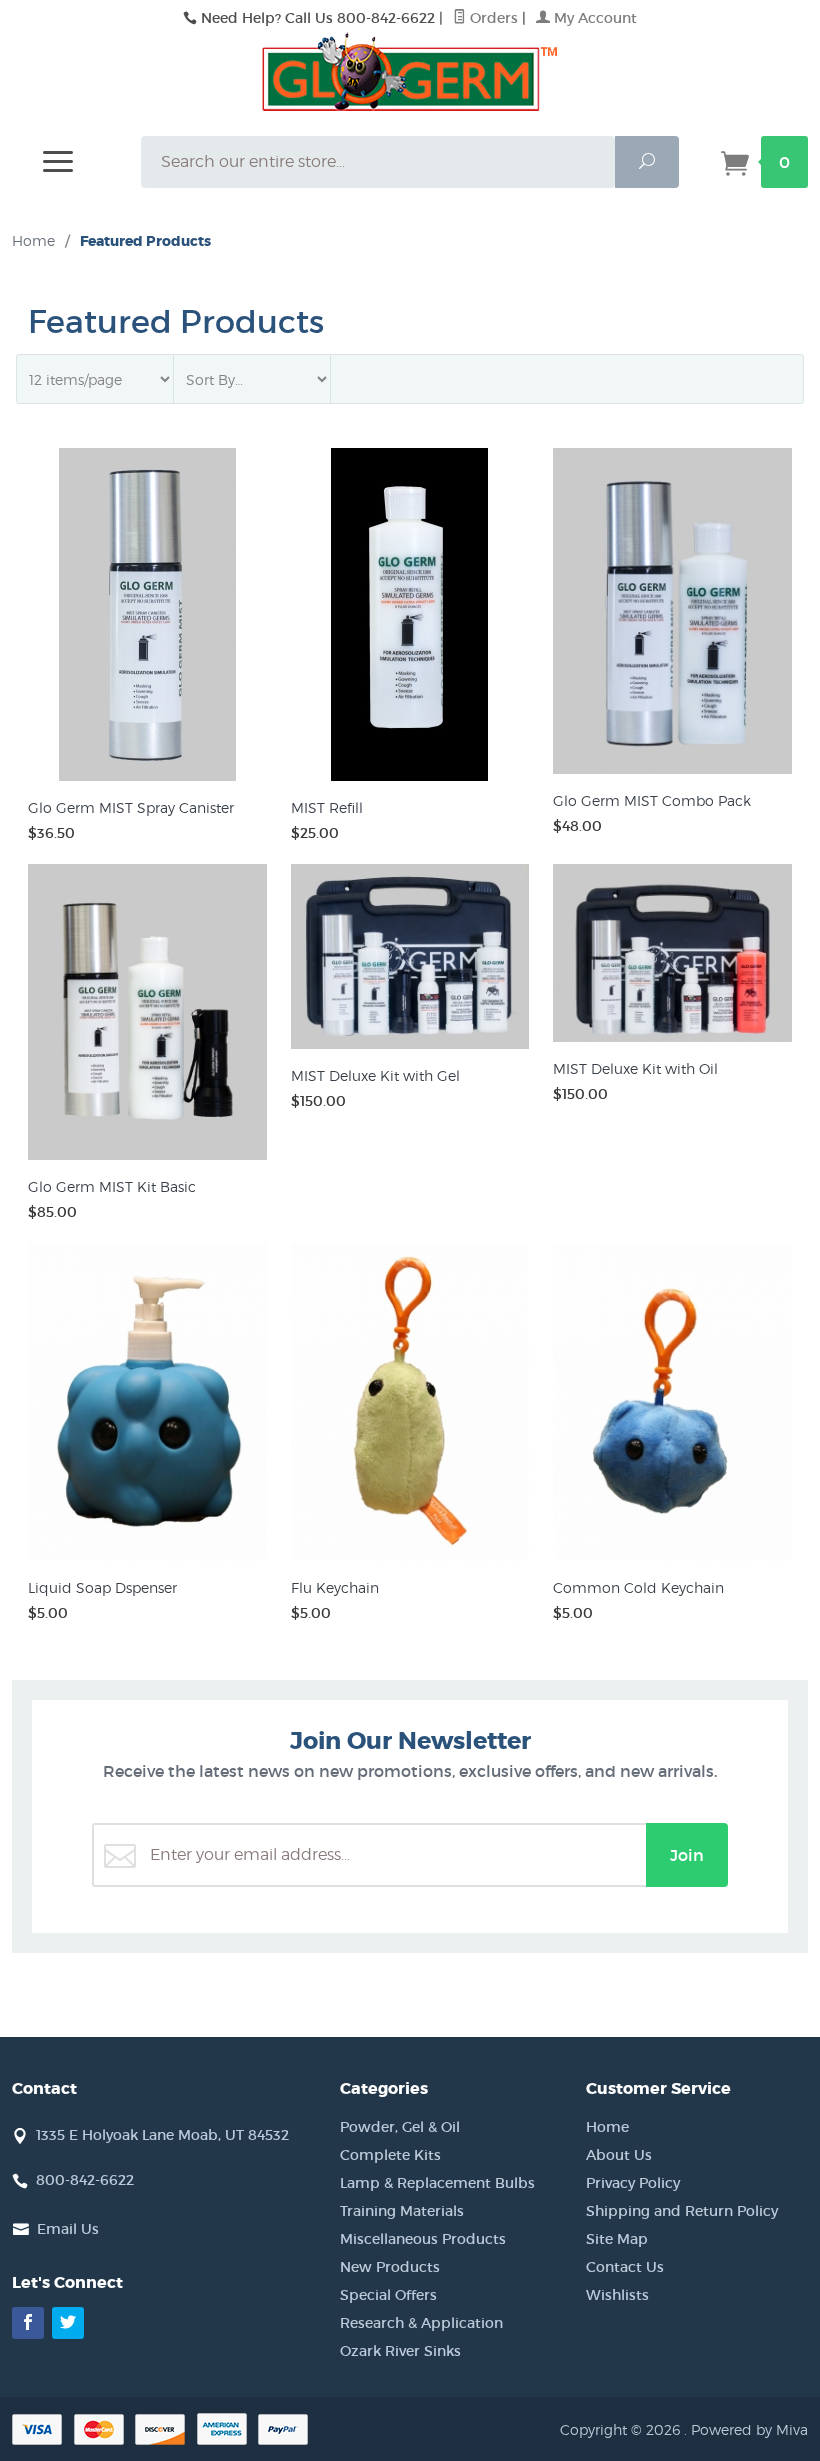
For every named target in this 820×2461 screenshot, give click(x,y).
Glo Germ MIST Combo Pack (652, 800)
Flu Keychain (335, 1587)
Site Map (617, 2239)
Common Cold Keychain (638, 1587)
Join (687, 1855)
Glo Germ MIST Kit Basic (112, 1186)
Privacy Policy (633, 2183)
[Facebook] (28, 2323)
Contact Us (625, 2267)
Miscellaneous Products (423, 2239)
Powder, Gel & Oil (400, 2127)
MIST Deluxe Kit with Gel (375, 1075)
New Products (390, 2267)
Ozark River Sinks (400, 2351)
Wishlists (617, 2295)
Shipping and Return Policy (682, 2211)
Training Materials (402, 2211)
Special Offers (388, 2295)
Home (33, 240)
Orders (492, 18)
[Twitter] (68, 2323)
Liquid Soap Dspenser (102, 1587)
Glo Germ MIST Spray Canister (131, 807)
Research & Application (421, 2323)
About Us (619, 2155)
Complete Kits (390, 2155)
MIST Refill (327, 807)
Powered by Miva (749, 2429)
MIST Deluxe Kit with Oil (635, 1068)
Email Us (68, 2229)
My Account (593, 18)
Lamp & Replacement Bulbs (437, 2183)
